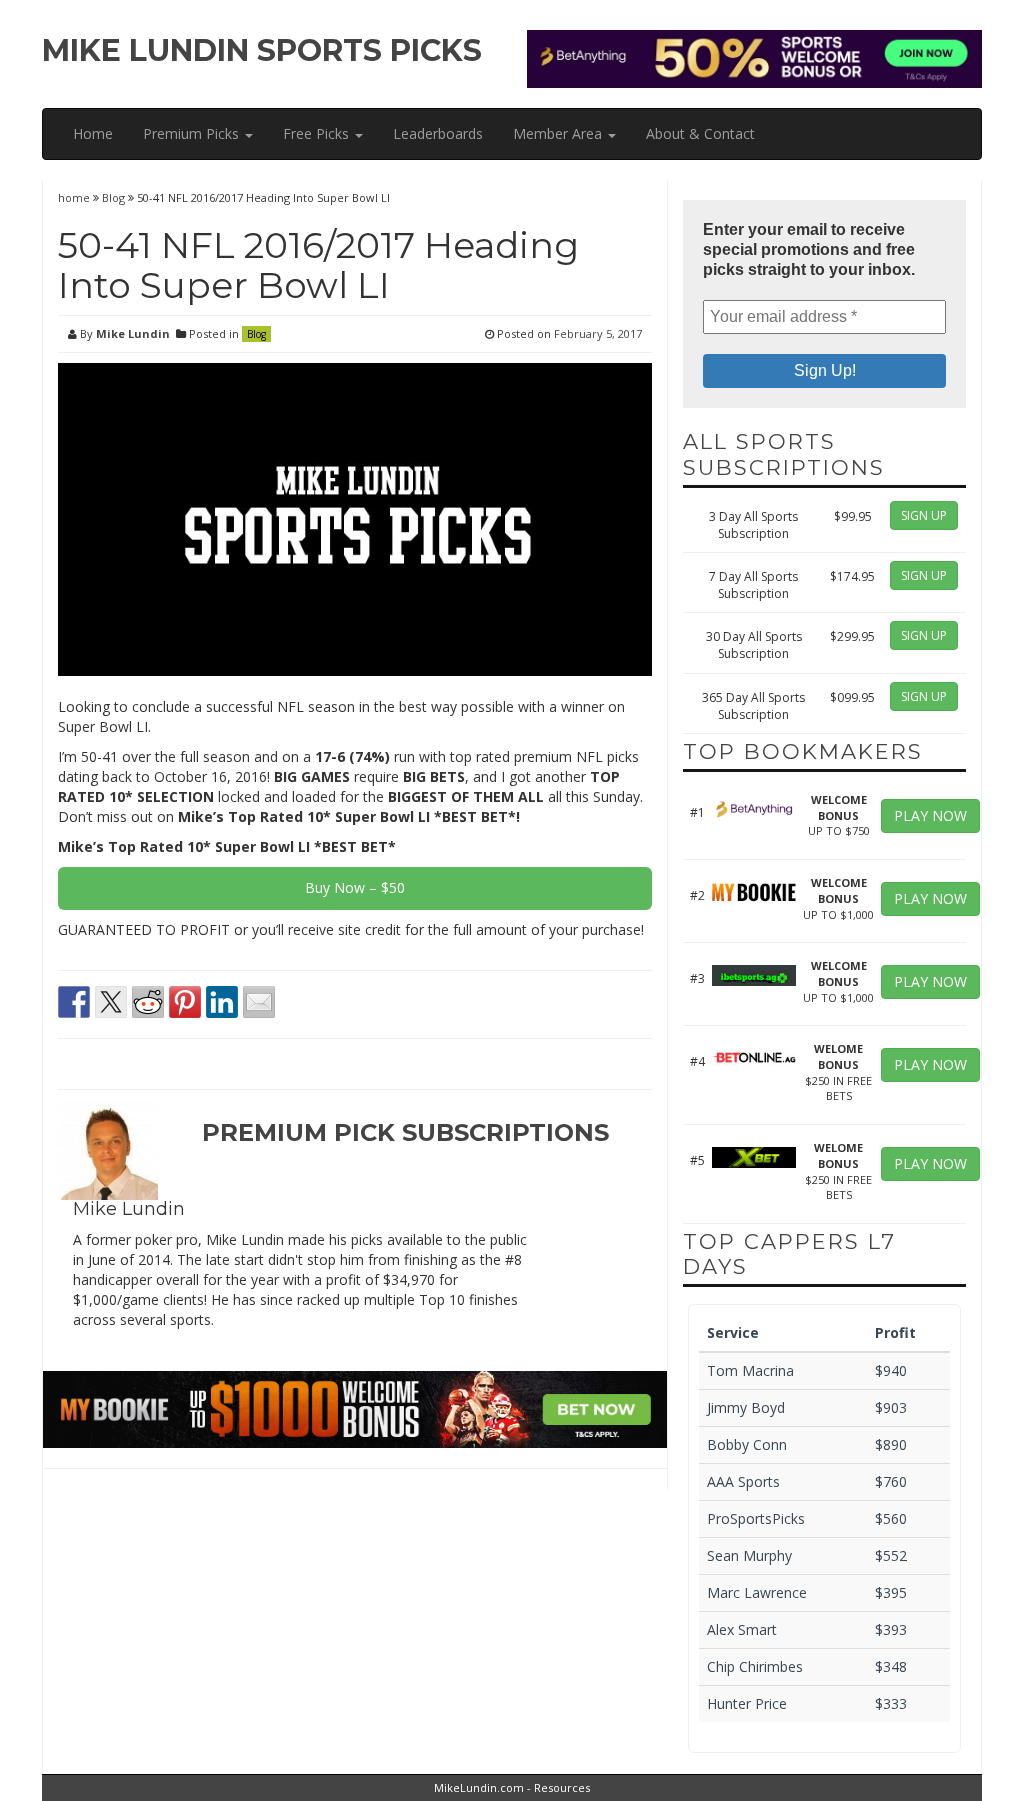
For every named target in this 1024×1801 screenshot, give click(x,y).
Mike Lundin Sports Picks (262, 50)
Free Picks (318, 133)
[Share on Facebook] (74, 1002)
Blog (113, 197)
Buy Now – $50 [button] (355, 887)
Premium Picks (193, 133)
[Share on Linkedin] (222, 1002)
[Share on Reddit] (148, 1002)
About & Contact (700, 133)
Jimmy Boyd (746, 1407)
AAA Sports (743, 1481)
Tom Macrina (750, 1370)
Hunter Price (747, 1703)
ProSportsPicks (756, 1518)
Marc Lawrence (757, 1592)
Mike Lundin (133, 333)
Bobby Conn (747, 1444)
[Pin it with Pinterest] (185, 1002)
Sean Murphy (749, 1555)
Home (93, 133)
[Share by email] (259, 1002)
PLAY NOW (930, 815)
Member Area (559, 133)
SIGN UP (924, 515)
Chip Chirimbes (755, 1666)
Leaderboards (438, 133)
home (75, 197)
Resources (562, 1787)
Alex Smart (742, 1629)
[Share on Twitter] (111, 1002)
